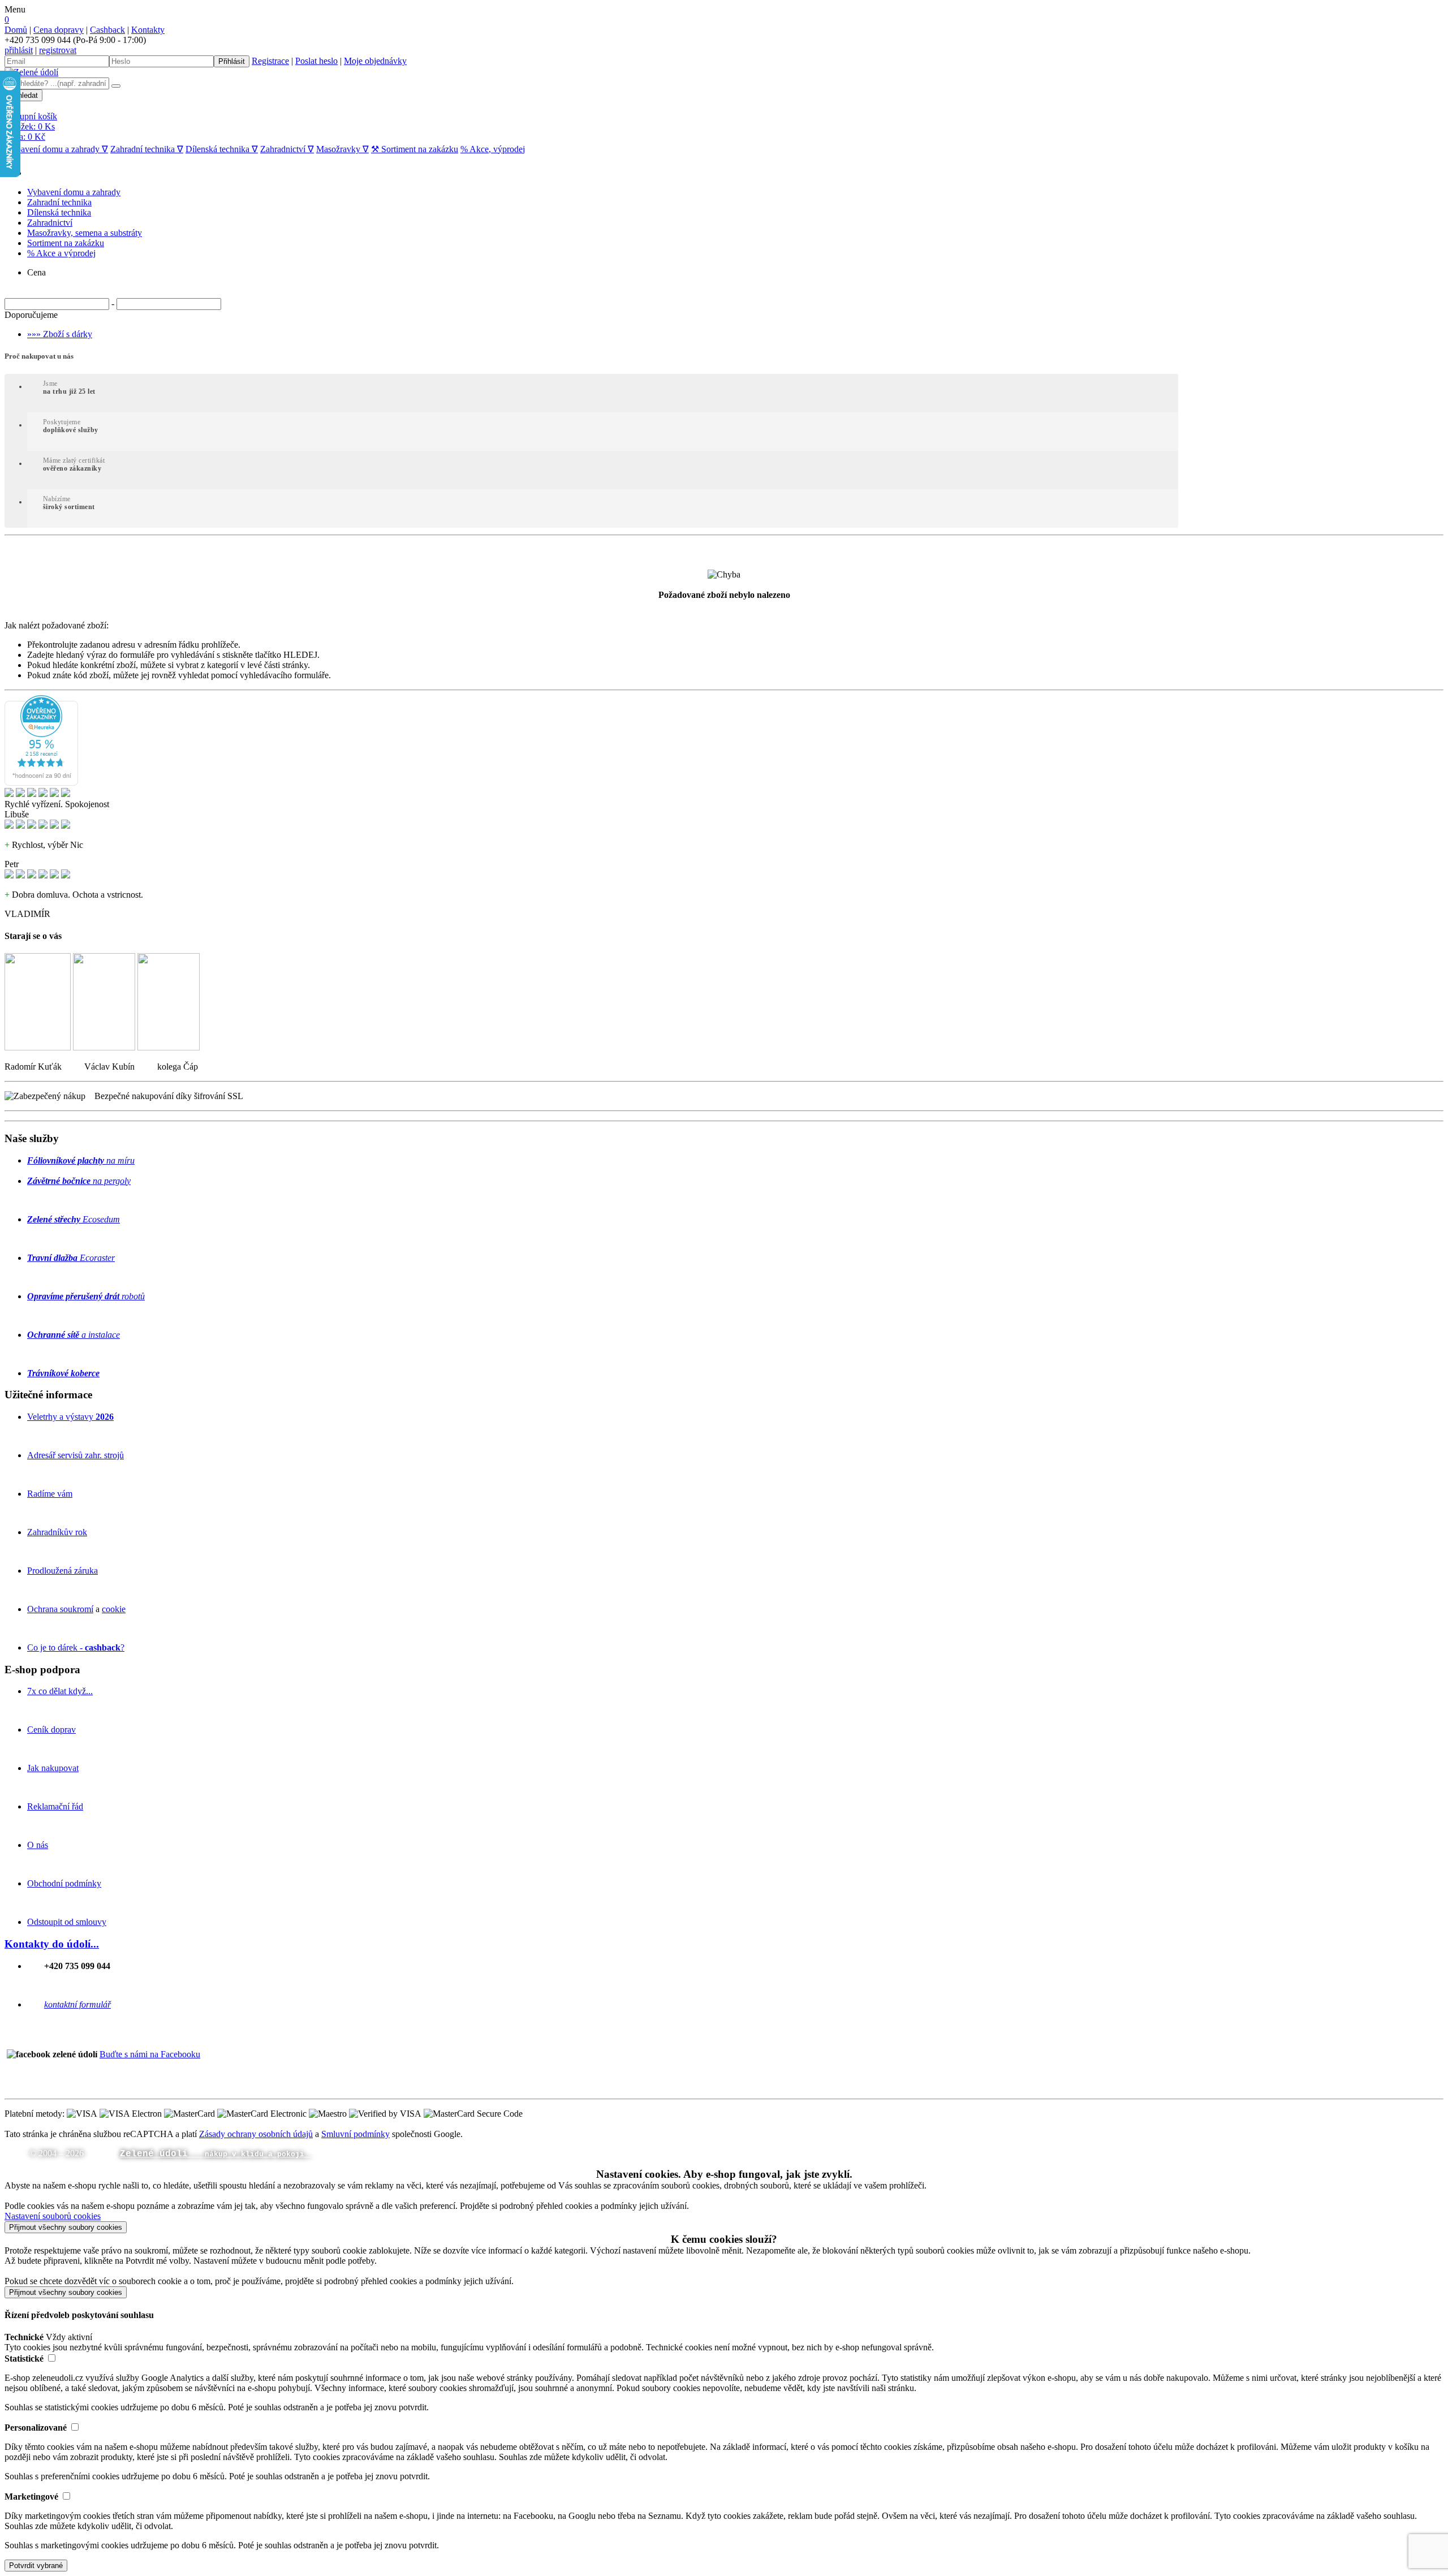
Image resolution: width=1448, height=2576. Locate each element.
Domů (16, 30)
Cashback (107, 30)
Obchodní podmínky (64, 1883)
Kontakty (148, 30)
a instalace (74, 1335)
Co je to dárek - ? (76, 1647)
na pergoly (79, 1181)
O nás (38, 1845)
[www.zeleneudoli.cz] (31, 72)
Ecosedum (74, 1219)
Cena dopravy (59, 30)
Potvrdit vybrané (36, 2566)
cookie (114, 1609)
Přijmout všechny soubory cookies (66, 2227)
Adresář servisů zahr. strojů (76, 1455)
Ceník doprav (51, 1729)
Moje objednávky (375, 61)
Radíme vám (50, 1494)
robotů (86, 1296)
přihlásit (19, 50)
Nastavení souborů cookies (53, 2216)
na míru (81, 1160)
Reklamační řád (55, 1806)
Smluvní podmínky (355, 2134)
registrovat (58, 50)
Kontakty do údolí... (52, 1944)
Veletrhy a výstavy (70, 1417)
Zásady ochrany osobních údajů (256, 2134)
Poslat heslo (316, 61)
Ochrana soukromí (60, 1609)
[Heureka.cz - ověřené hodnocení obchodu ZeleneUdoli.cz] (41, 783)
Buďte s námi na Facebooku (150, 2054)
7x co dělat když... (60, 1691)
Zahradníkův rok (57, 1532)
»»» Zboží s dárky (60, 334)
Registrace (270, 61)
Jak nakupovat (53, 1768)
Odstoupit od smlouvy (67, 1922)
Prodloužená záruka (63, 1571)
